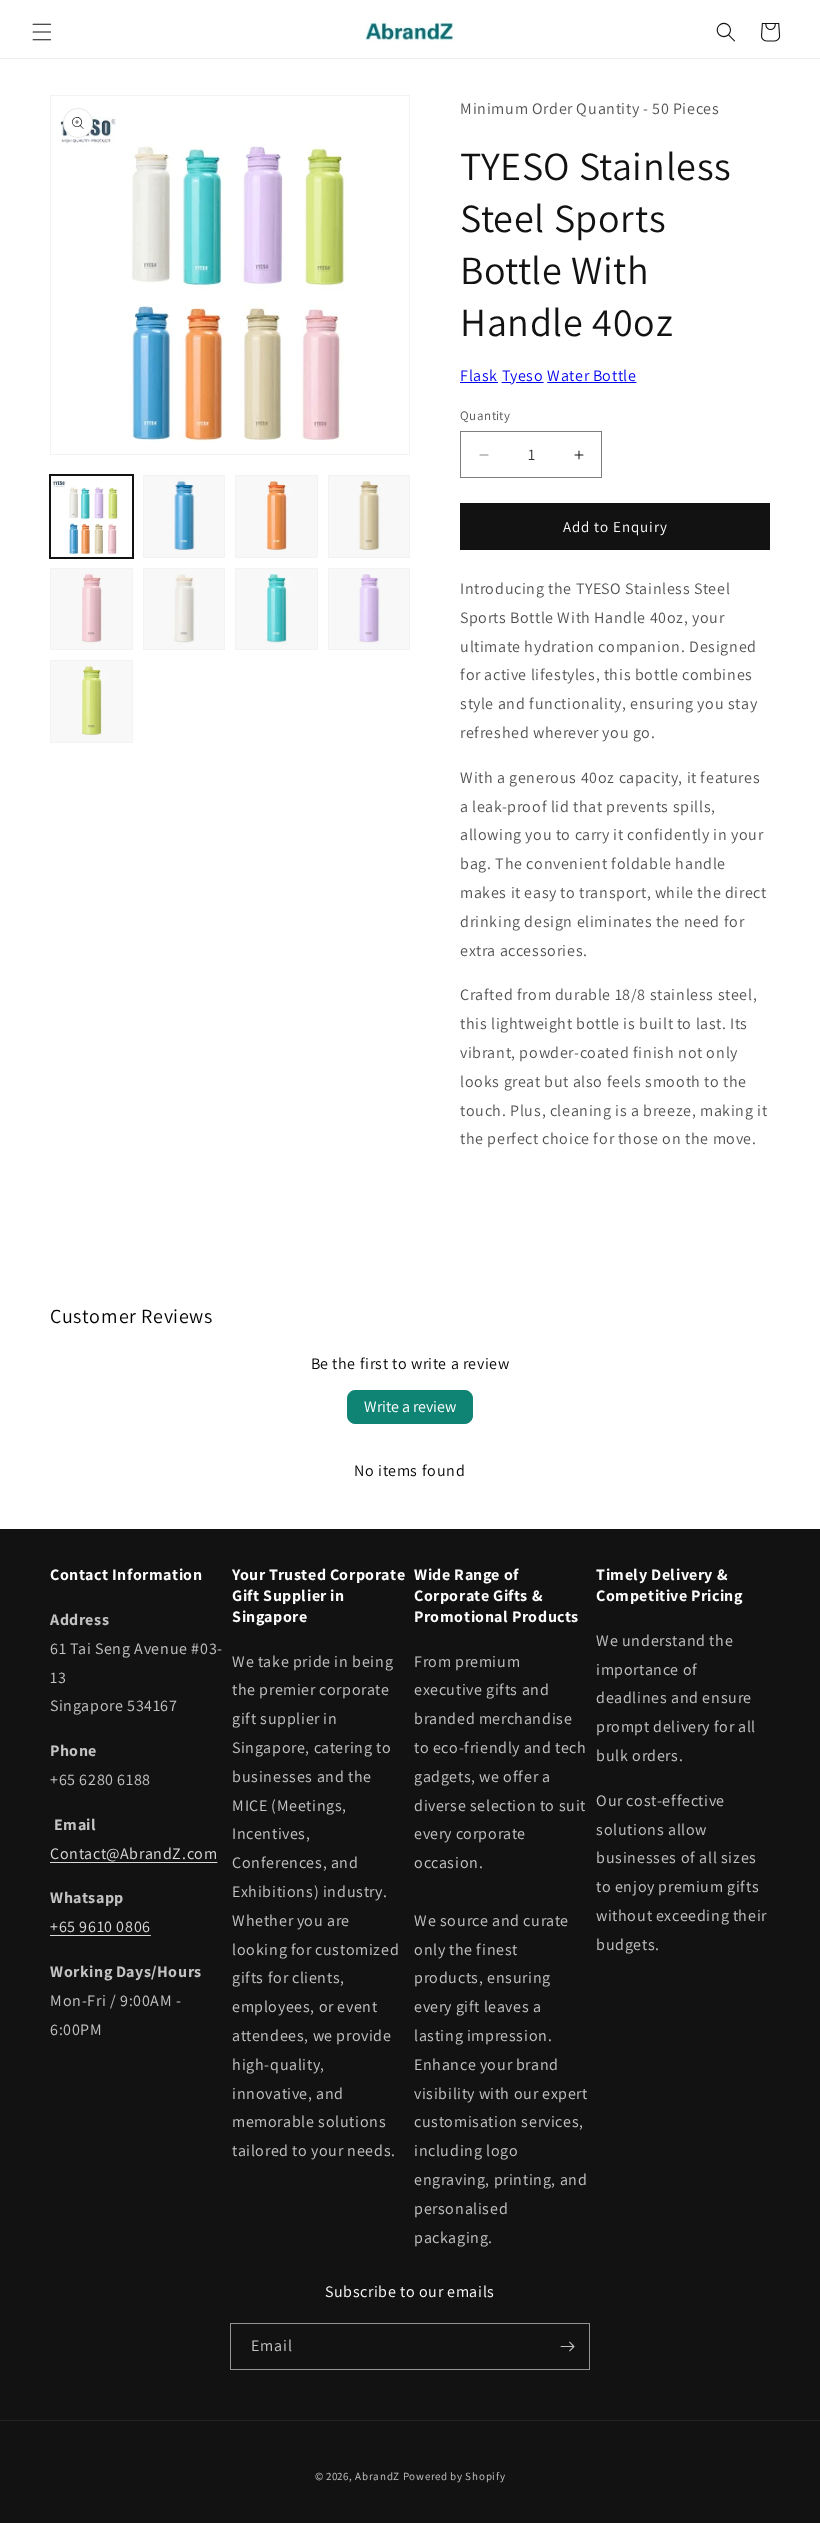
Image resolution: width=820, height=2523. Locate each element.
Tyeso (523, 375)
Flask (479, 375)
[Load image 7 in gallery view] (276, 609)
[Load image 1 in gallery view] (91, 516)
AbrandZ (377, 2476)
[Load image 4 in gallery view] (369, 516)
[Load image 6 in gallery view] (184, 609)
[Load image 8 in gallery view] (369, 609)
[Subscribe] (567, 2346)
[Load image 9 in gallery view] (91, 701)
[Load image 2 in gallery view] (184, 516)
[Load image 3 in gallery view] (276, 516)
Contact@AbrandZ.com (133, 1853)
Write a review (410, 1406)
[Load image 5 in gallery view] (91, 609)
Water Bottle (591, 375)
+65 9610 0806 (100, 1926)
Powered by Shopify (454, 2476)
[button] (42, 32)
